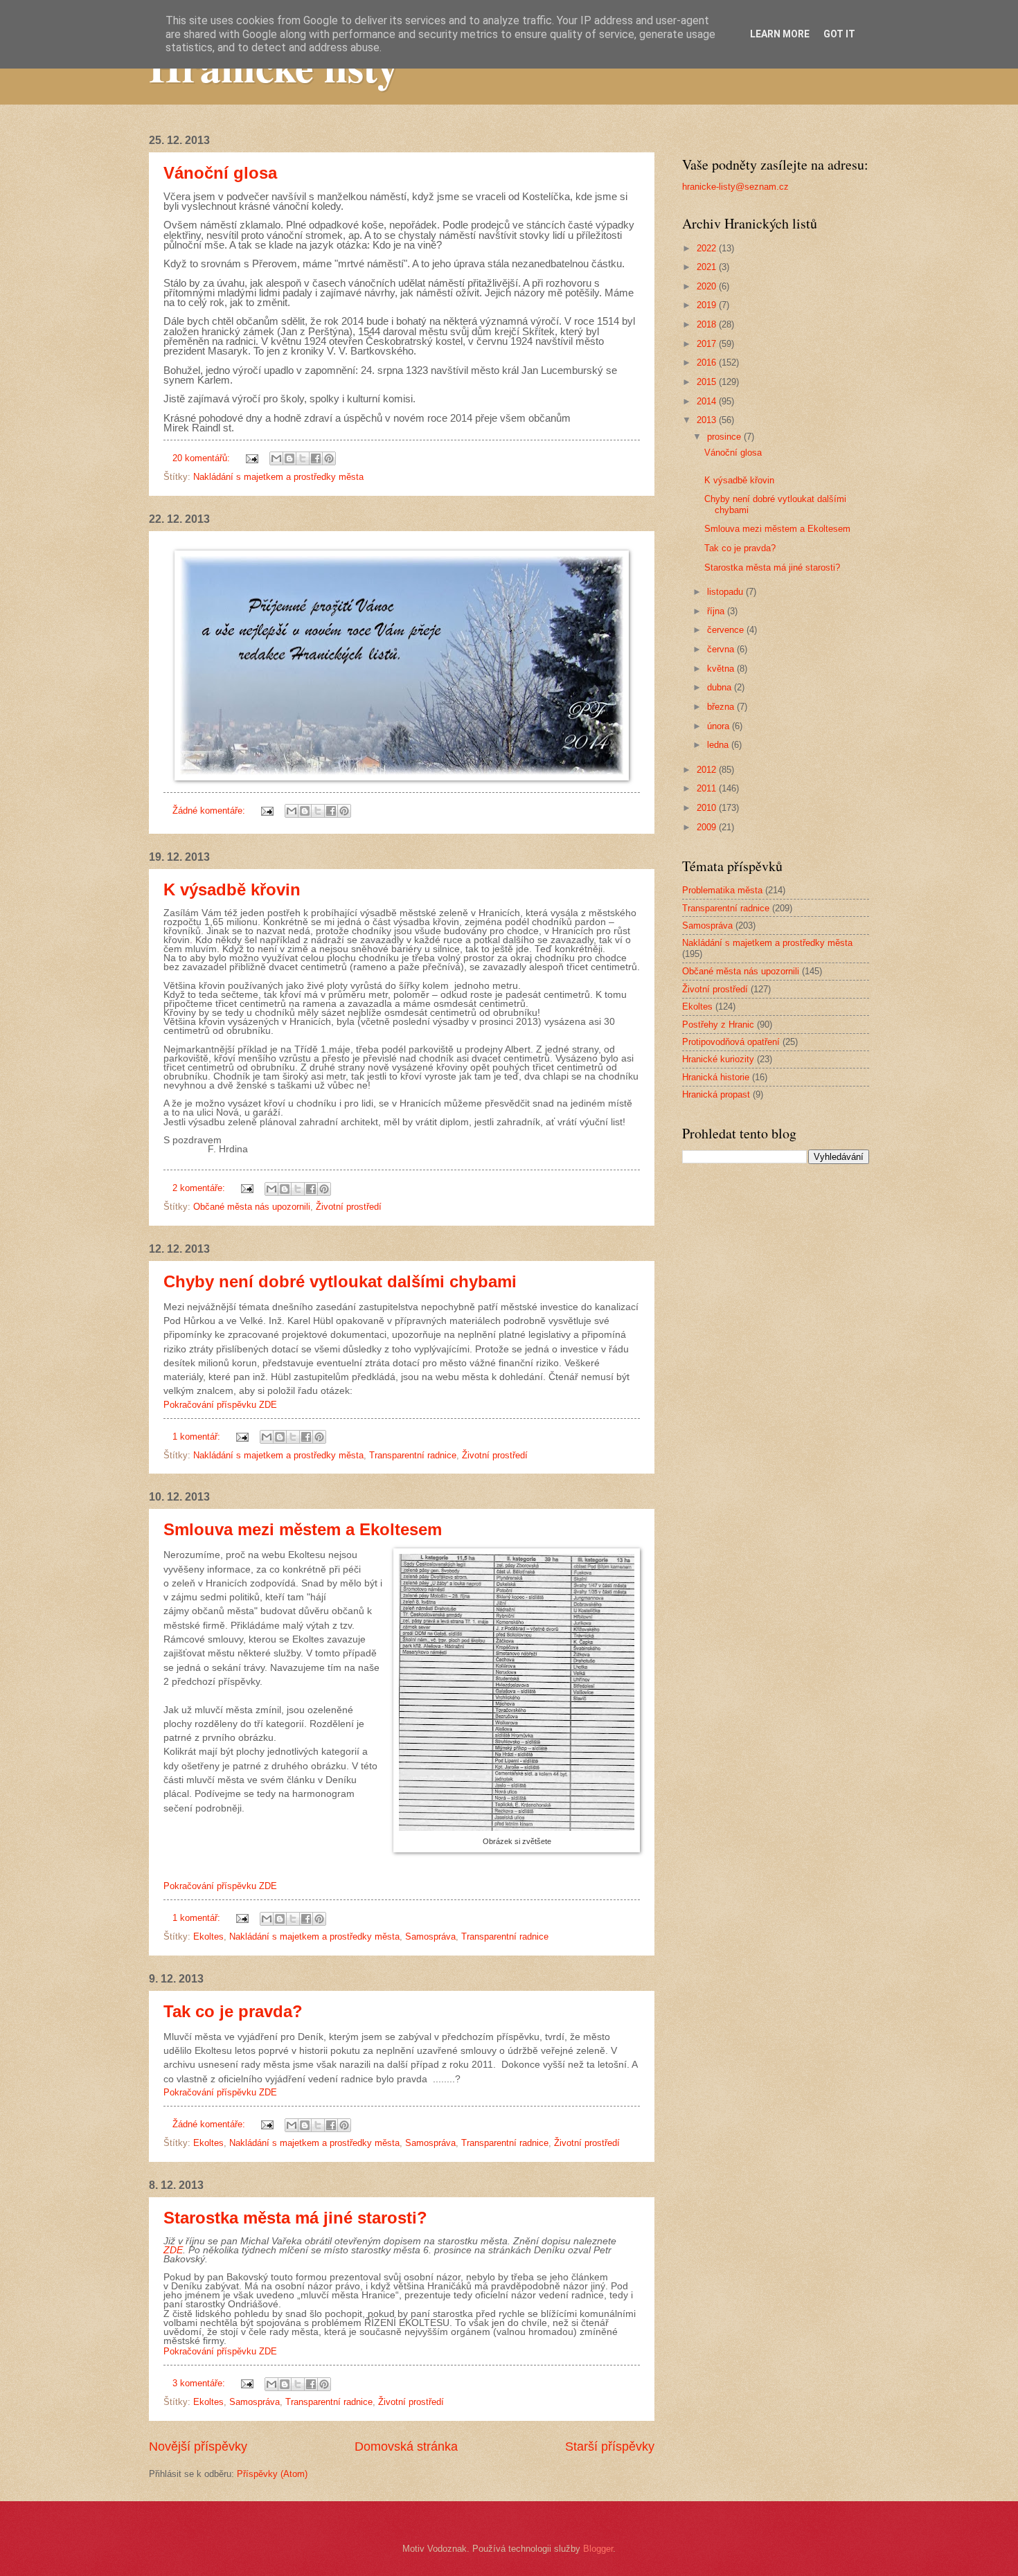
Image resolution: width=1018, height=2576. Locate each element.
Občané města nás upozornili (252, 1207)
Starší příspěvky (610, 2447)
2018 (708, 324)
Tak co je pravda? (233, 2011)
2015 (708, 382)
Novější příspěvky (198, 2447)
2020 (708, 286)
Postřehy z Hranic (718, 1025)
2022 (708, 248)
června (722, 649)
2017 (708, 344)
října (717, 611)
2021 (708, 267)
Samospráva (430, 1937)
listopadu (726, 592)
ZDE (173, 2250)
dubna (721, 687)
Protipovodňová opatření (731, 1042)
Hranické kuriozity (718, 1059)
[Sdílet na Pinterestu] (329, 458)
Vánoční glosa (220, 173)
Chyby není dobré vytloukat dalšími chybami (340, 1281)
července (727, 630)
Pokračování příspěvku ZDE (220, 1405)
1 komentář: (198, 1437)
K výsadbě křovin (232, 889)
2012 (708, 770)
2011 (708, 788)
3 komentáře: (200, 2383)
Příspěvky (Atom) (272, 2474)
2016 (708, 363)
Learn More (780, 34)
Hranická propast (716, 1094)
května (722, 669)
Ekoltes (208, 1937)
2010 (708, 808)
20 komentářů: (203, 458)
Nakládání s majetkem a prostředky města (278, 477)
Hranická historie (716, 1077)
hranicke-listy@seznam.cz (735, 187)
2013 (708, 420)
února (720, 726)
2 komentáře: (200, 1188)
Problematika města (722, 890)
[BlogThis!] (289, 458)
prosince (725, 437)
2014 (708, 401)
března (722, 707)
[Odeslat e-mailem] (276, 458)
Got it (839, 34)
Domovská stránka (406, 2447)
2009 (708, 827)
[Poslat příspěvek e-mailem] (251, 458)
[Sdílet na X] (303, 458)
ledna (719, 745)
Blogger (598, 2549)
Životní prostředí (349, 1207)
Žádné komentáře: (210, 811)
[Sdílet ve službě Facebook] (316, 458)
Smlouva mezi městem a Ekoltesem (303, 1529)
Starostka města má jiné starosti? (295, 2218)
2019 (708, 305)
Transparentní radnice (413, 1455)
